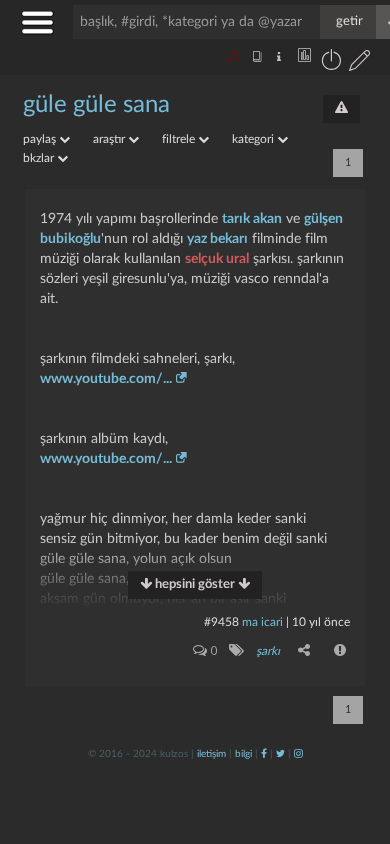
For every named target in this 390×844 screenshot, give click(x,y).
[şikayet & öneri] (341, 109)
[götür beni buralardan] (355, 742)
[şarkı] (235, 650)
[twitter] (280, 754)
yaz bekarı (217, 239)
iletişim (211, 754)
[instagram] (298, 754)
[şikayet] (341, 650)
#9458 (221, 622)
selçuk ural (217, 259)
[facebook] (264, 754)
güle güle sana (96, 105)
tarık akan (252, 219)
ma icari (262, 622)
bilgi (243, 754)
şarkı (268, 651)
